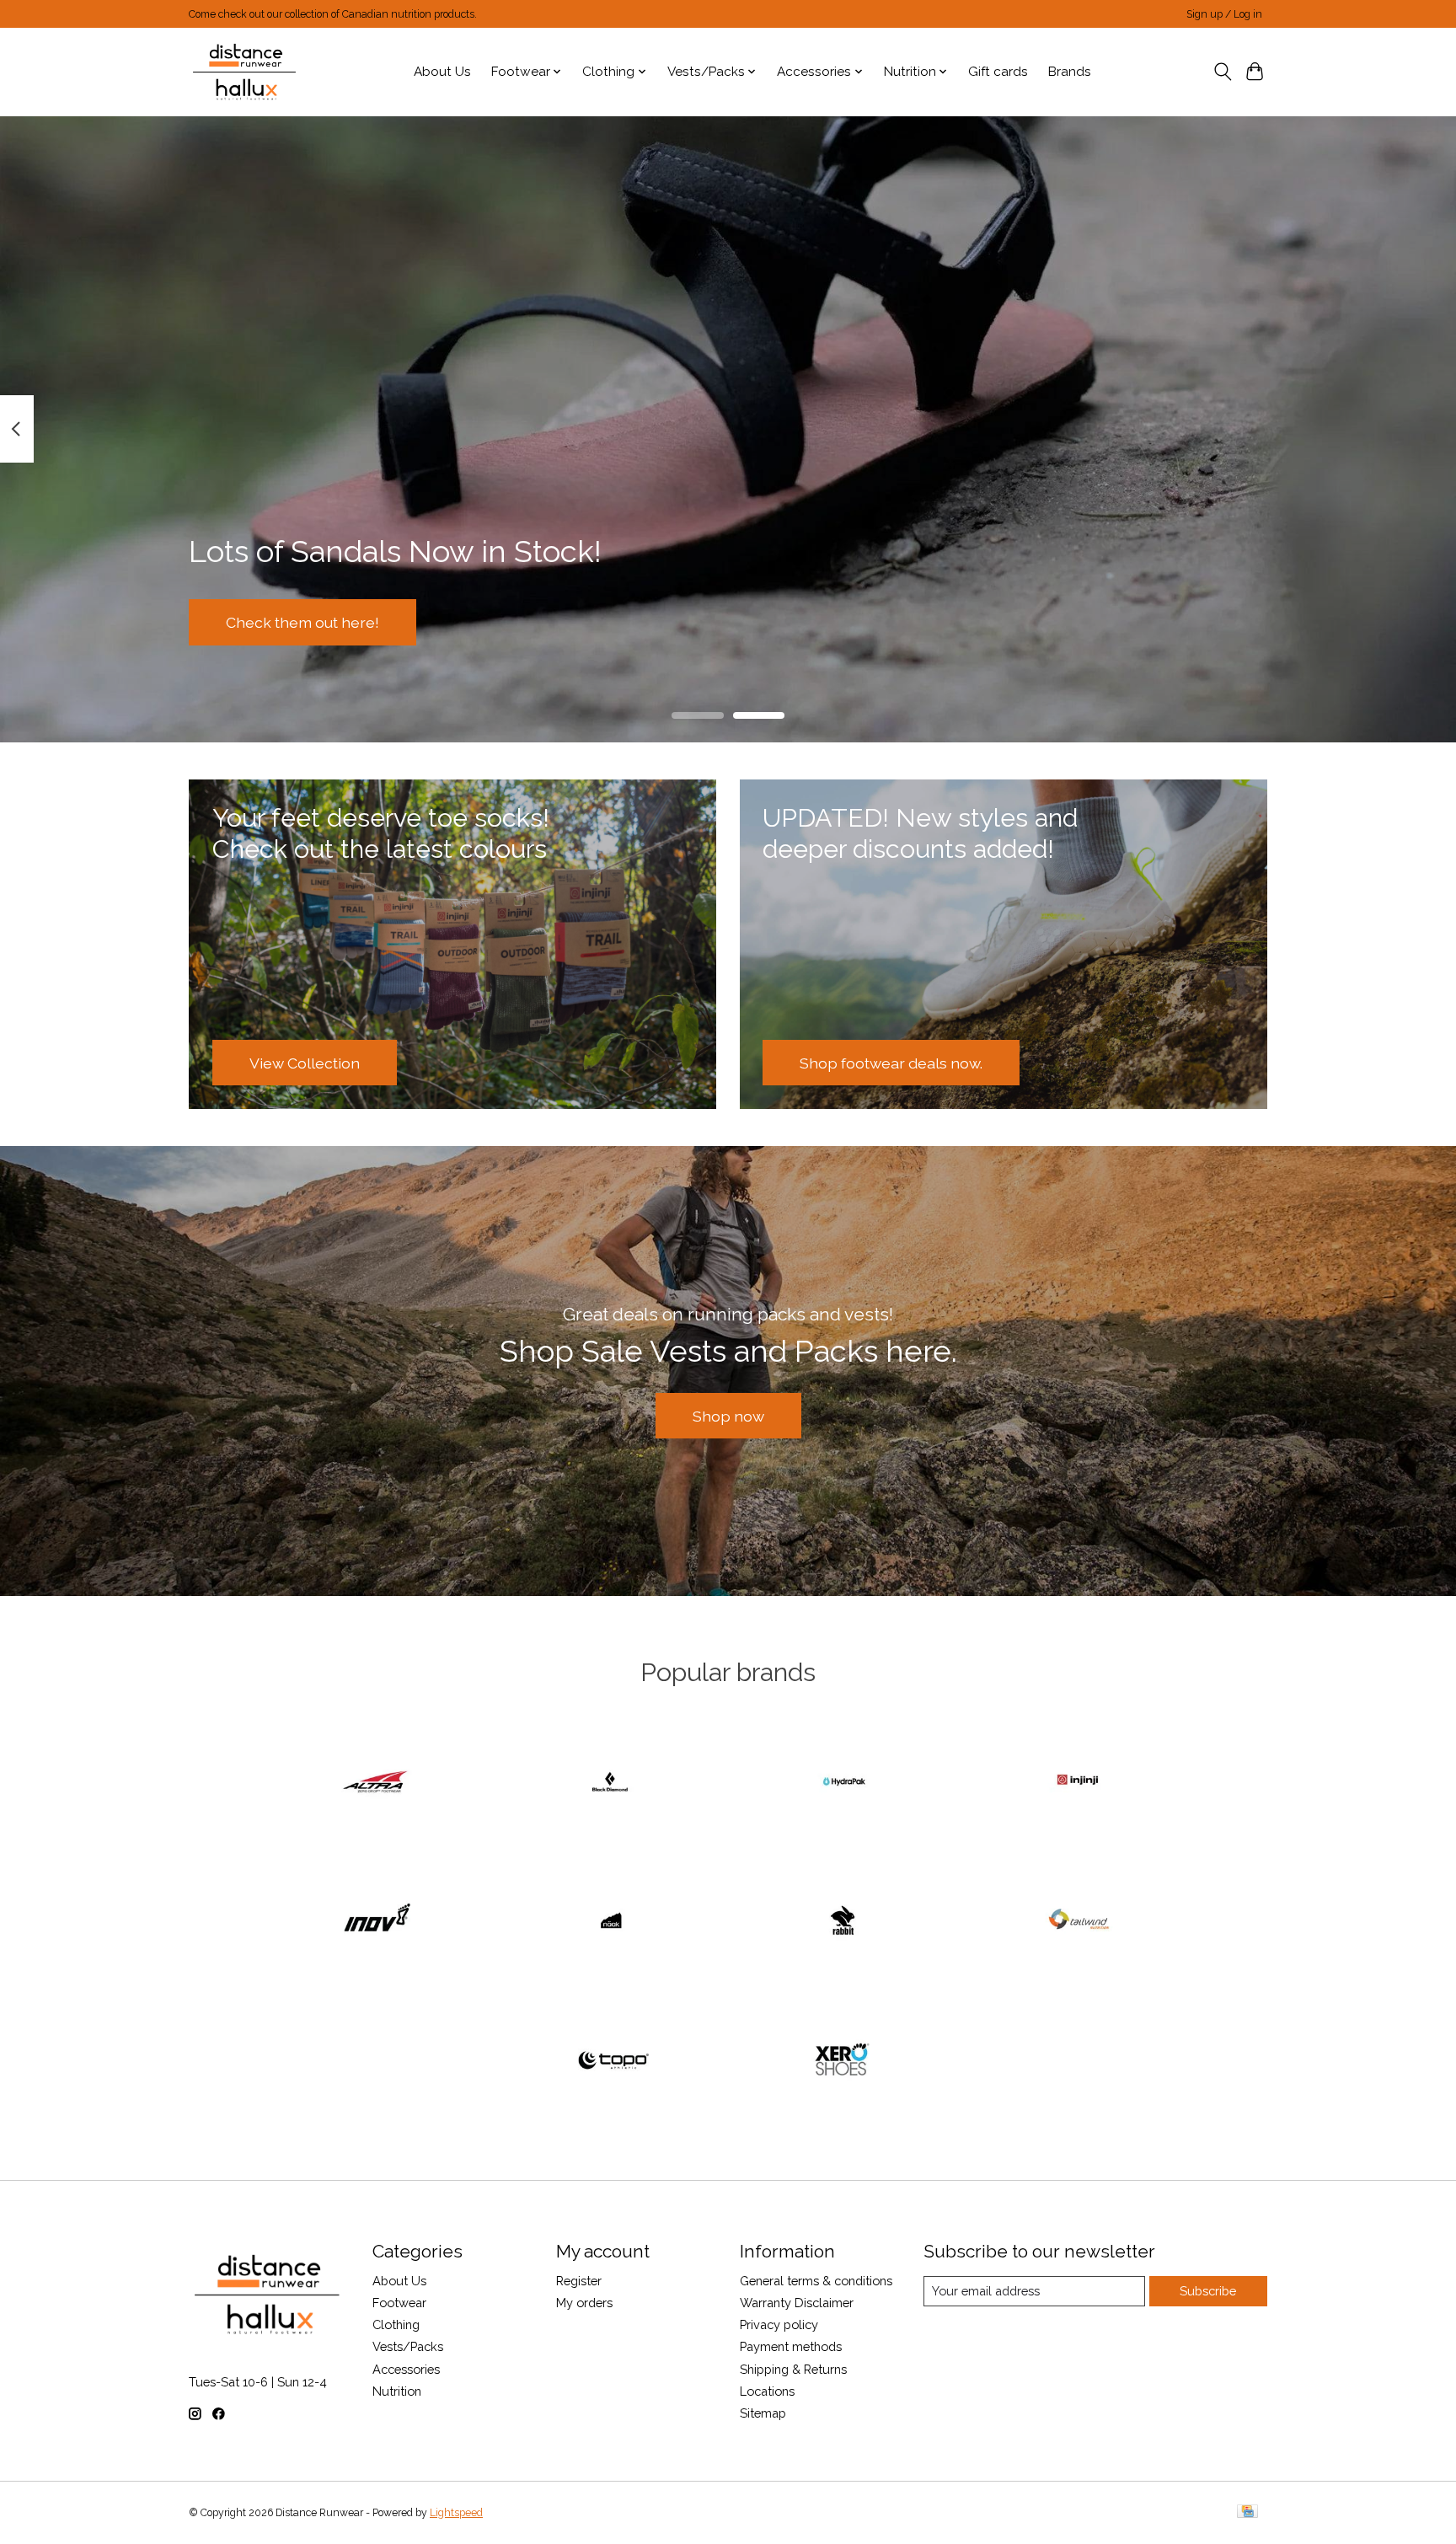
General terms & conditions (816, 2281)
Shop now (728, 1416)
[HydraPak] (845, 1782)
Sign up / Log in (1224, 14)
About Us (442, 72)
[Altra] (377, 1782)
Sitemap (763, 2413)
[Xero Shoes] (845, 2061)
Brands (1070, 72)
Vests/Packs (408, 2346)
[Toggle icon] (1222, 72)
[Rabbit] (845, 1922)
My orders (584, 2303)
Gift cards (998, 72)
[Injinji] (1079, 1782)
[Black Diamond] (611, 1782)
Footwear (399, 2303)
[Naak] (611, 1922)
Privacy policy (779, 2324)
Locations (767, 2391)
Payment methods (791, 2346)
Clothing (396, 2324)
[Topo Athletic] (611, 2061)
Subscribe (1208, 2291)
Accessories (406, 2369)
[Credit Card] (1247, 2512)
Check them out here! (302, 621)
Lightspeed (456, 2513)
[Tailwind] (1079, 1922)
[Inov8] (377, 1922)
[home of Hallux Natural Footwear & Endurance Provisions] (246, 72)
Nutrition (397, 2391)
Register (579, 2281)
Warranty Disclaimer (797, 2303)
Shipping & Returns (793, 2369)
